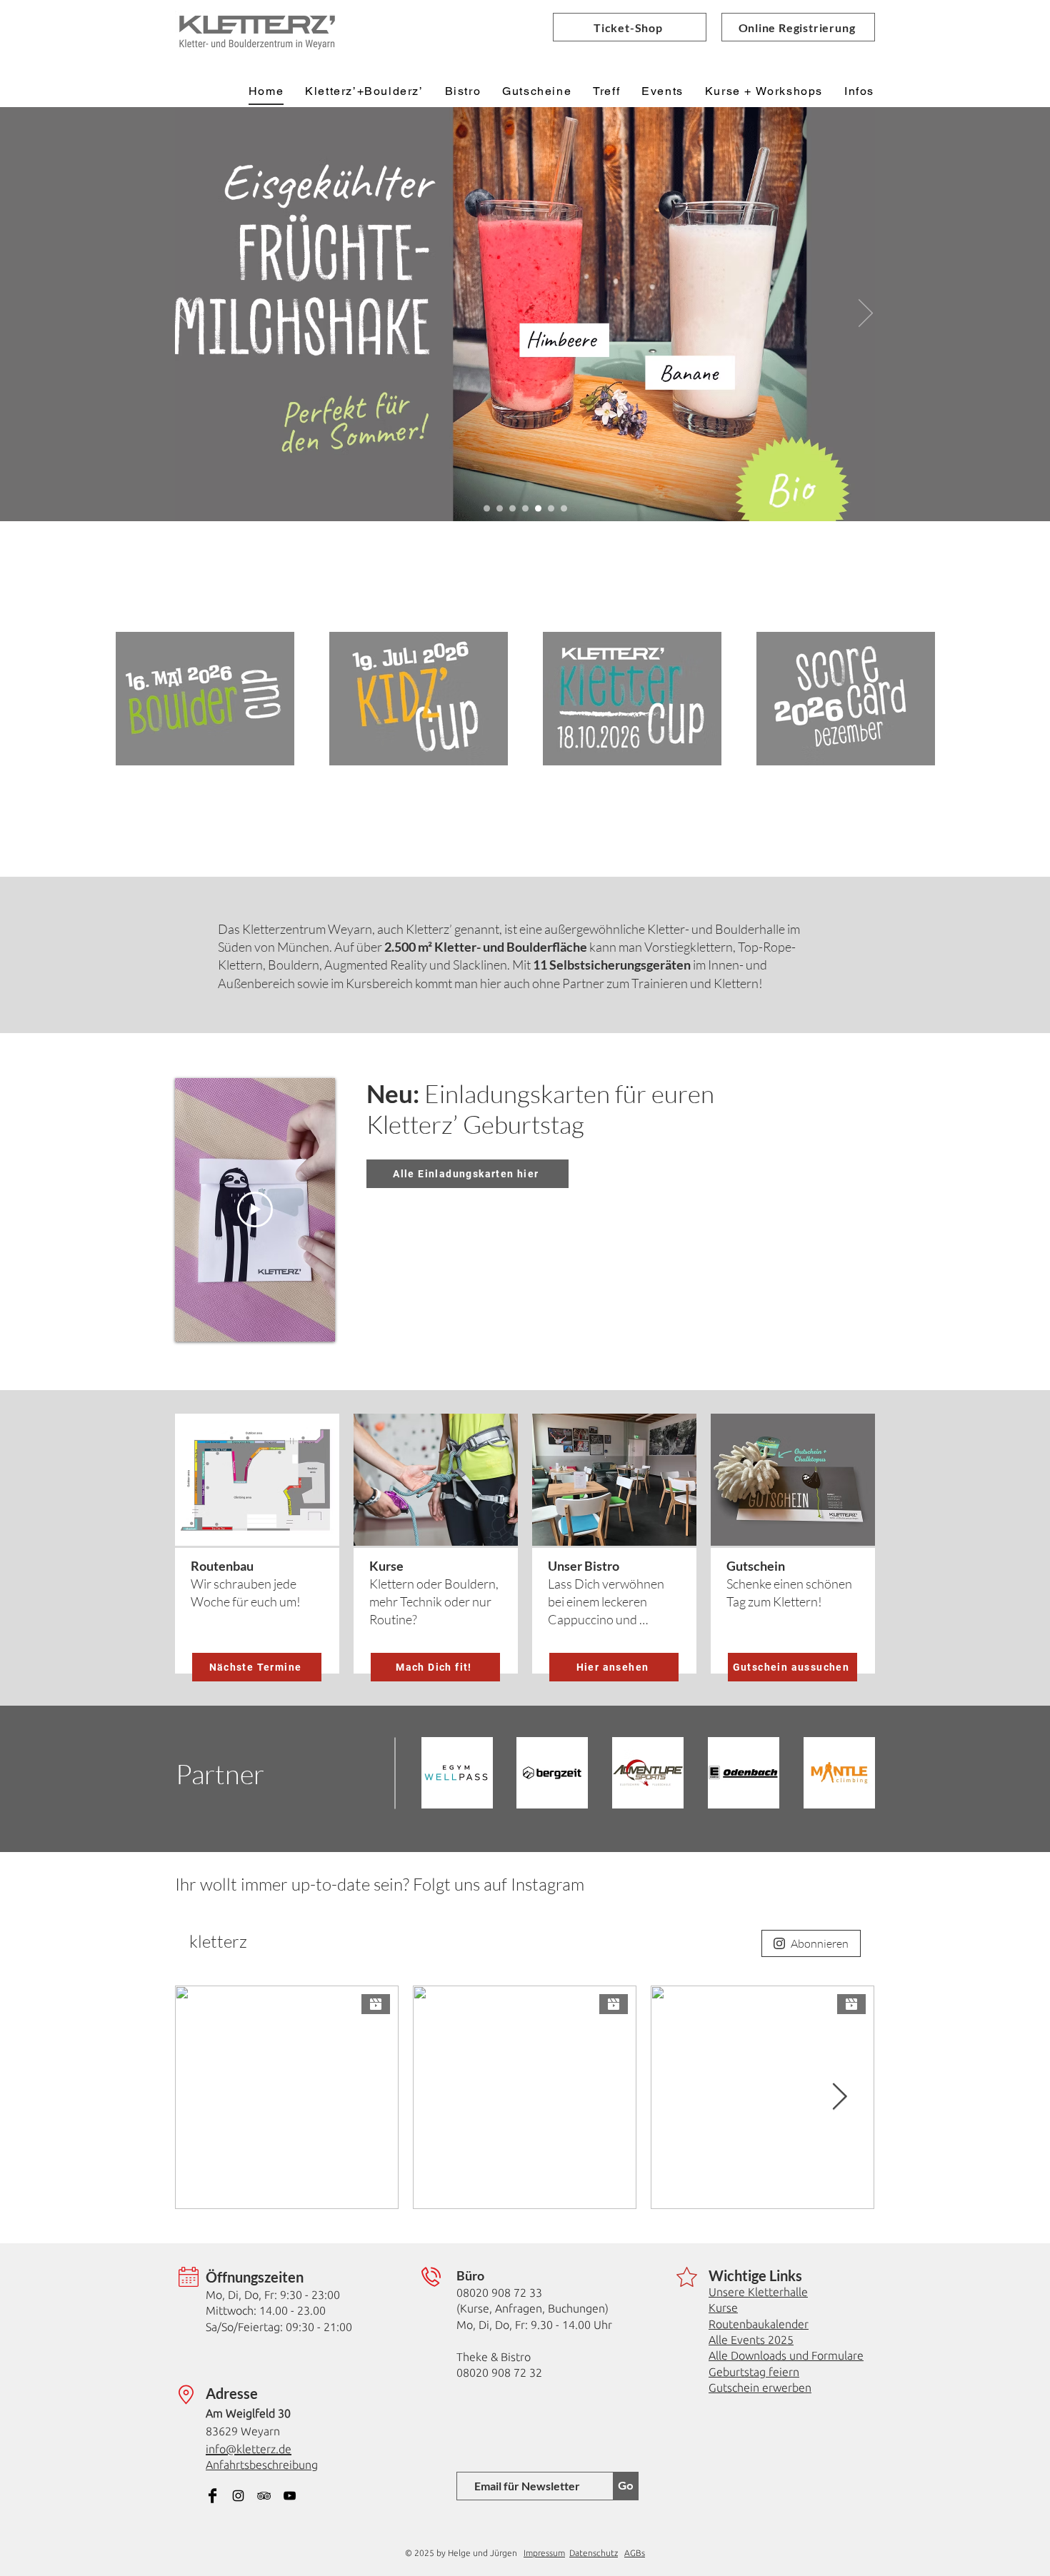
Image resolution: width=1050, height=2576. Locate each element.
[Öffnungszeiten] (564, 509)
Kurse (723, 2308)
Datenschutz (594, 2553)
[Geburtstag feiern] (500, 509)
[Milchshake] (538, 509)
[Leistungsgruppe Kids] (525, 509)
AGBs (635, 2553)
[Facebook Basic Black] (212, 2496)
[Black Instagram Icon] (238, 2496)
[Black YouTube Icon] (290, 2496)
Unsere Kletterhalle (758, 2292)
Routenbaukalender (759, 2324)
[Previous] (184, 314)
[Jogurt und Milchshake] (512, 509)
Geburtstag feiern (754, 2372)
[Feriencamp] (487, 509)
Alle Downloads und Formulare (786, 2355)
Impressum (544, 2553)
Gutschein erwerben (760, 2388)
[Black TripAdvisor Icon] (264, 2496)
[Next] (866, 314)
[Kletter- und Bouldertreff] (551, 509)
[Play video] (255, 1209)
